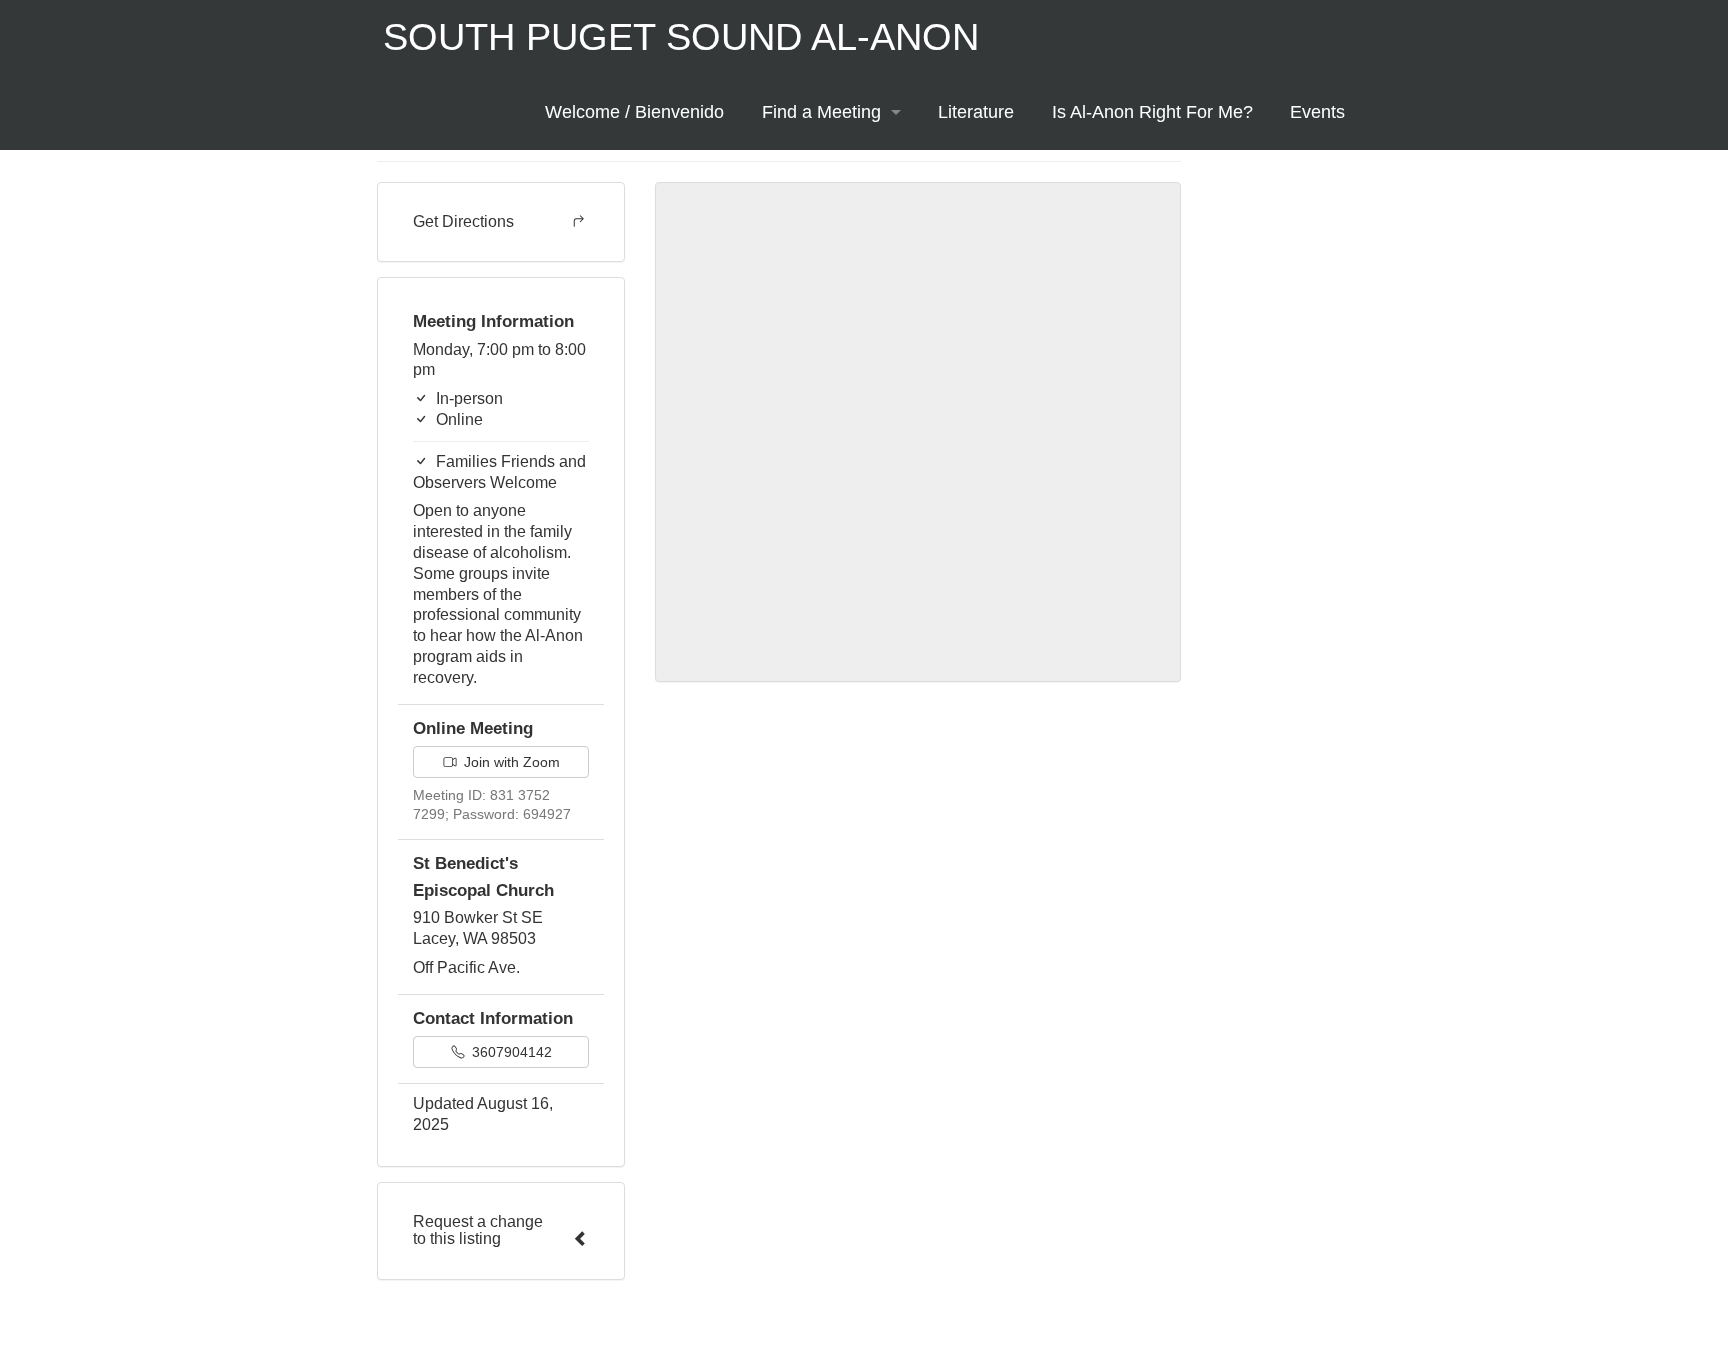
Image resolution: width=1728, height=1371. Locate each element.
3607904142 (510, 1052)
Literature (976, 112)
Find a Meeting (821, 112)
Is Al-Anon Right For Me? (1152, 112)
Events (1317, 112)
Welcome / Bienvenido (634, 112)
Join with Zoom (510, 762)
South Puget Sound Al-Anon (681, 37)
